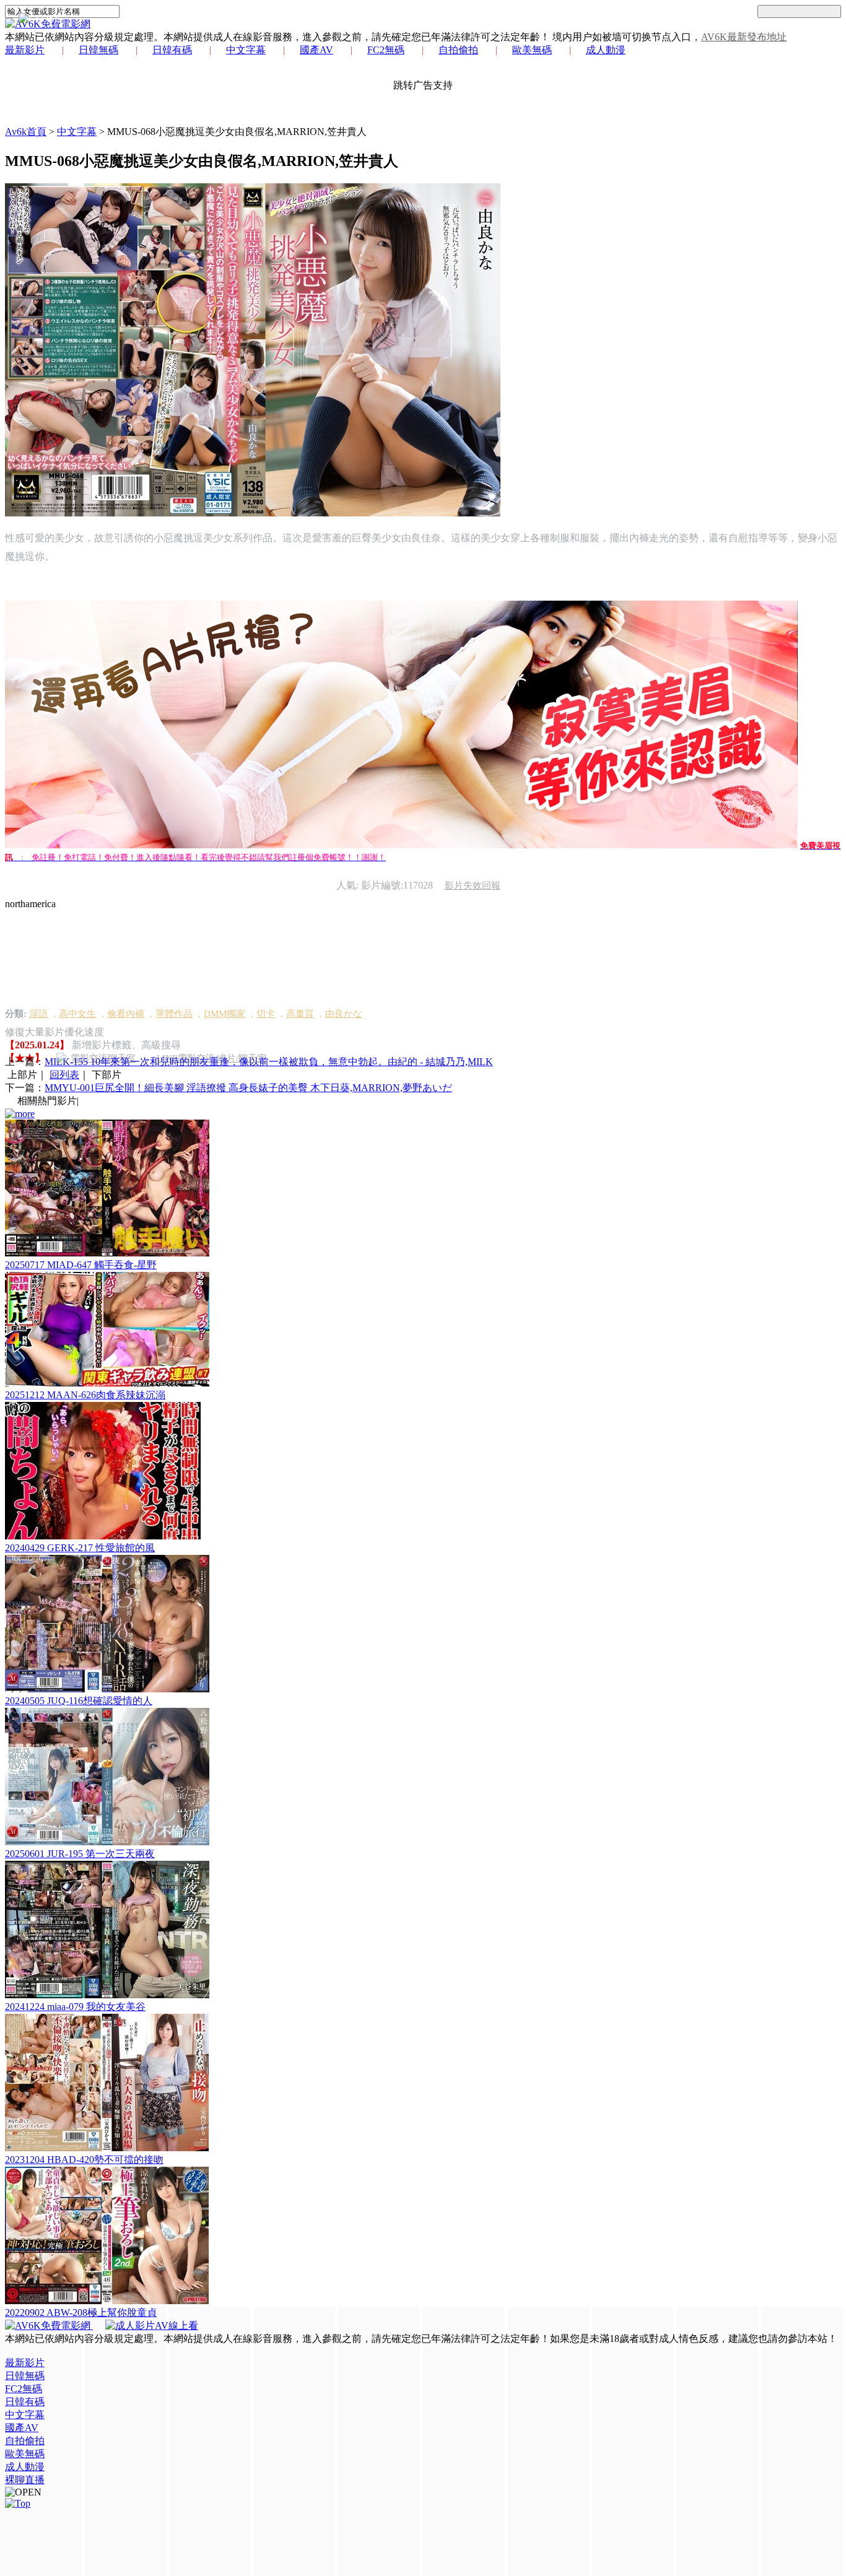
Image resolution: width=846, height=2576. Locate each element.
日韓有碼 (172, 50)
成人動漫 (606, 50)
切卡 (266, 1014)
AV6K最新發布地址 (744, 37)
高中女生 (77, 1014)
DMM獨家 (225, 1014)
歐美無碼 (532, 50)
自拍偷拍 (458, 50)
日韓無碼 (98, 50)
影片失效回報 (473, 885)
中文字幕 (246, 50)
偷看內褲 (126, 1014)
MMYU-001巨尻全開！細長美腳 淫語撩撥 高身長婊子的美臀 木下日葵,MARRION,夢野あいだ (248, 1088)
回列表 (64, 1075)
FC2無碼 (386, 50)
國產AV (316, 50)
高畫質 (300, 1014)
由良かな (344, 1014)
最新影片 (25, 50)
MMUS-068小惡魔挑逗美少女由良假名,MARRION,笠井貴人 (237, 132)
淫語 (38, 1014)
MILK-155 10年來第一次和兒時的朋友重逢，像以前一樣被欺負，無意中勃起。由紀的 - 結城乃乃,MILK (269, 1062)
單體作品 (174, 1014)
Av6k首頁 (26, 132)
